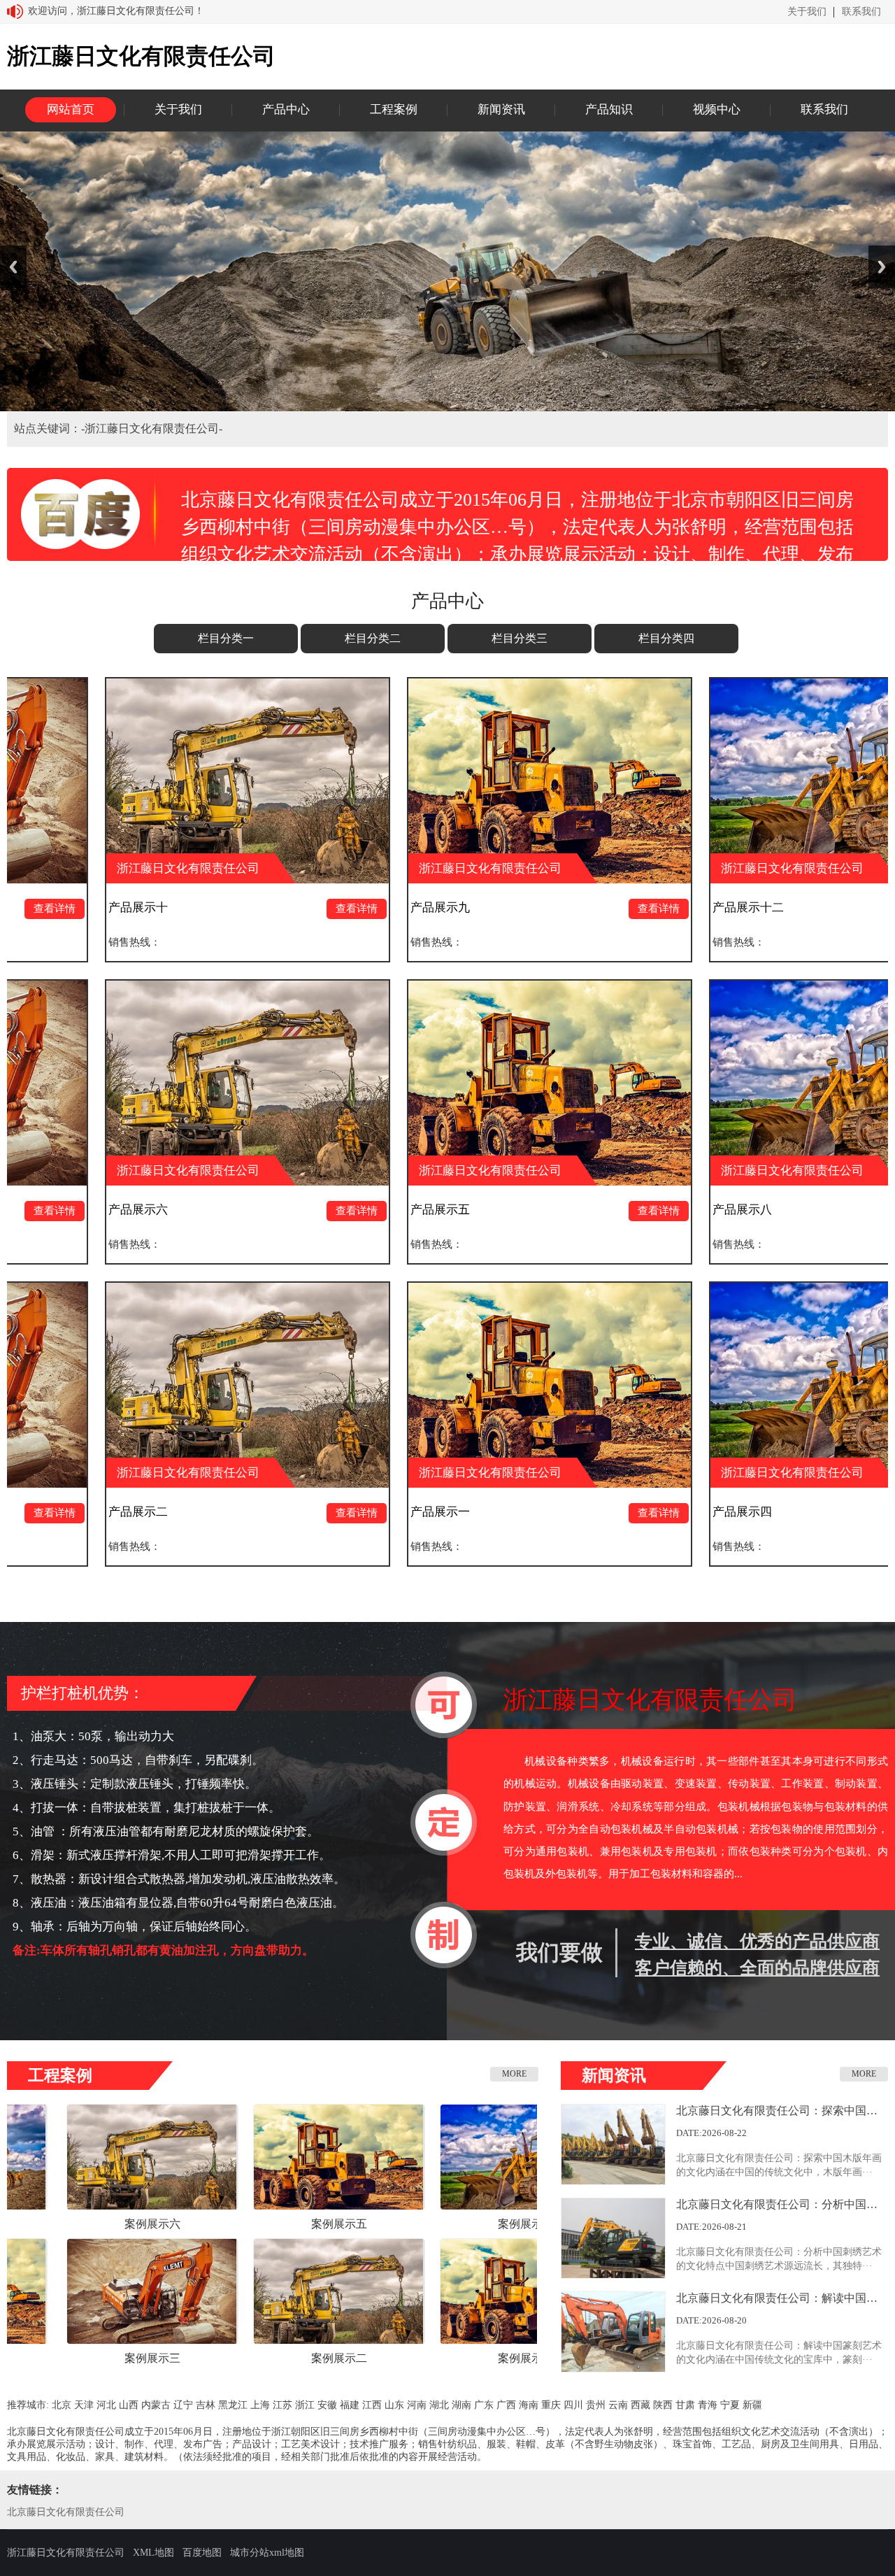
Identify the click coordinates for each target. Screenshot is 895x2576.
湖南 (461, 2405)
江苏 (282, 2405)
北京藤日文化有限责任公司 (66, 2512)
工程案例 (394, 109)
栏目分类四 (666, 638)
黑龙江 (233, 2405)
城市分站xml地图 (267, 2553)
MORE (514, 2074)
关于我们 (807, 12)
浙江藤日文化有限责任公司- (153, 428)
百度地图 (202, 2553)
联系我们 (861, 12)
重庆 (551, 2405)
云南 (618, 2405)
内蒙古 (156, 2405)
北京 (62, 2405)
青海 (708, 2405)
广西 (506, 2405)
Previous (13, 267)
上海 (260, 2405)
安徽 (327, 2405)
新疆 (752, 2405)
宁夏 (730, 2405)
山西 (129, 2405)
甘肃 (685, 2405)
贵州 (596, 2405)
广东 (484, 2405)
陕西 (663, 2405)
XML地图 (153, 2553)
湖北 (439, 2405)
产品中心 (286, 109)
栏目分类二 (373, 638)
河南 (417, 2405)
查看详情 (180, 909)
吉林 (206, 2405)
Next (882, 267)
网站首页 (71, 109)
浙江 (305, 2405)
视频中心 (717, 109)
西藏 (640, 2405)
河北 (106, 2405)
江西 (372, 2405)
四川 (573, 2405)
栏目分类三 (520, 638)
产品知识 (609, 109)
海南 (529, 2405)
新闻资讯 (501, 109)
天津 (84, 2405)
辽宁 (183, 2405)
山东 (394, 2405)
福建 (350, 2405)
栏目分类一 (226, 638)
